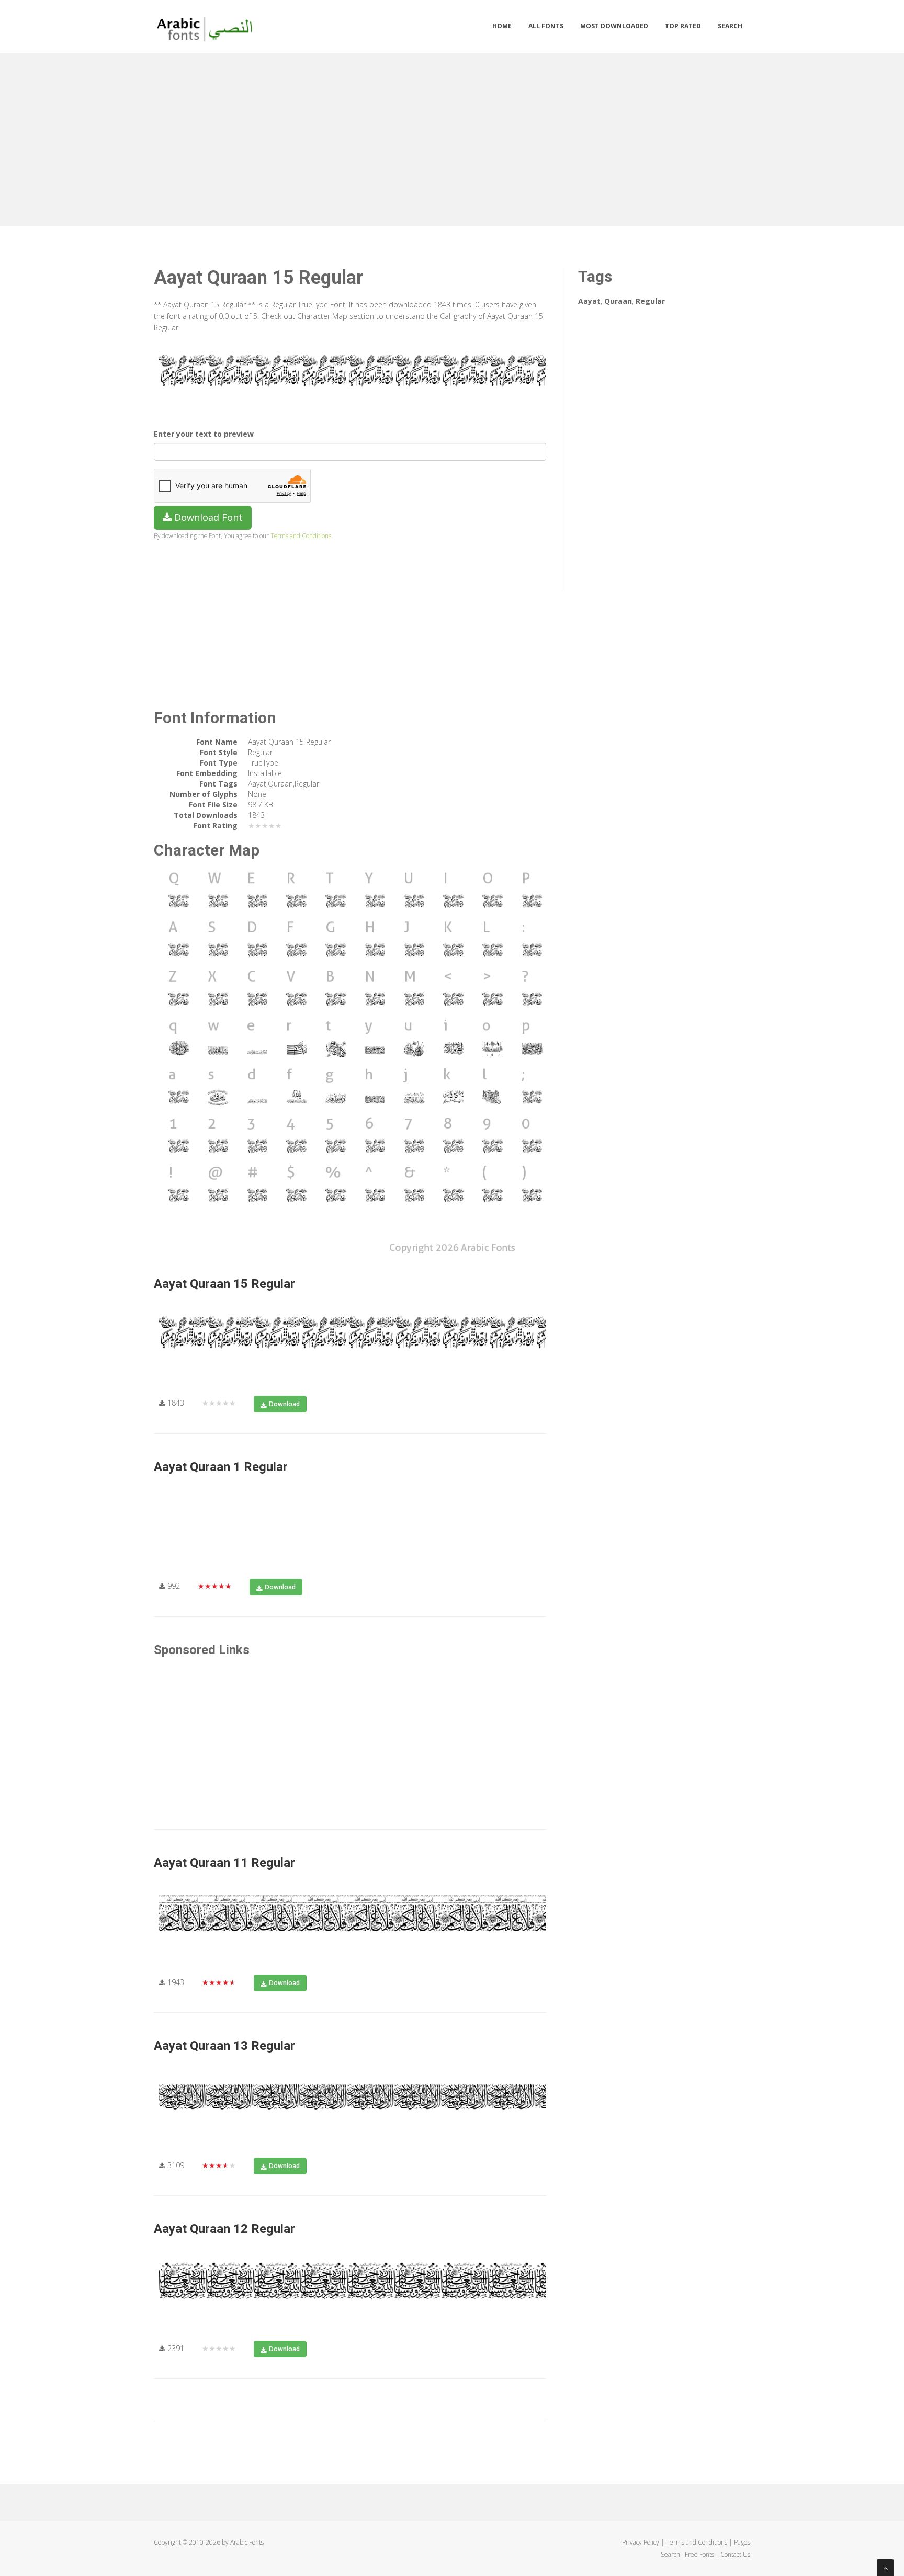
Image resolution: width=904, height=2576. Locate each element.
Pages (742, 2542)
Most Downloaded (614, 26)
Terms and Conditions (301, 535)
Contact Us (735, 2554)
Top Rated (683, 26)
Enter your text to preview (204, 434)
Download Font (207, 517)
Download (284, 1404)
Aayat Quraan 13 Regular (224, 2046)
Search (730, 26)
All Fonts (546, 26)
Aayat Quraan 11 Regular (224, 1863)
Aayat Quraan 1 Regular (221, 1467)
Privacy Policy (641, 2542)
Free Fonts (700, 2554)
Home (502, 26)
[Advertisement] (452, 137)
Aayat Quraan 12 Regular (224, 2229)
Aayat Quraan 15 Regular (224, 1284)
